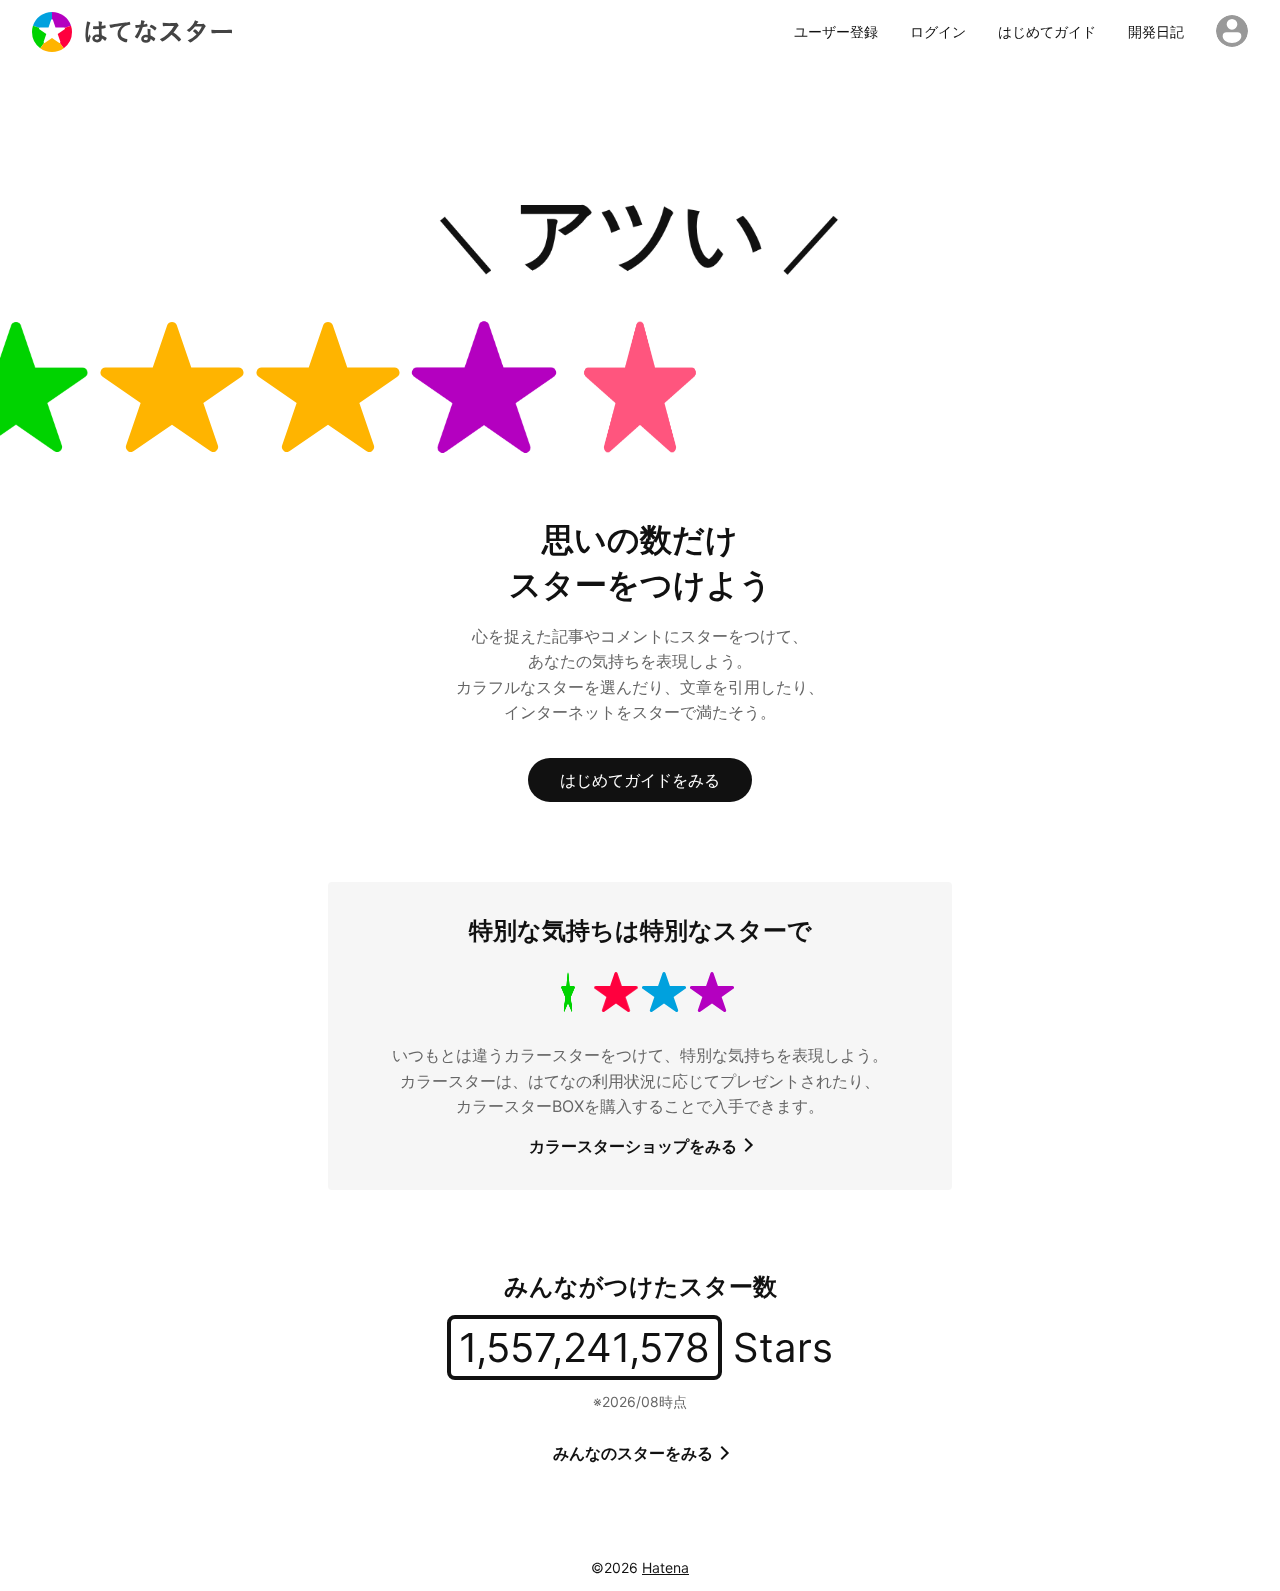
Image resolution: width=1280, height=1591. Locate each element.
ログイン (938, 32)
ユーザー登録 (836, 32)
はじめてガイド (1047, 32)
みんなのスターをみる (635, 1453)
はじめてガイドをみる (640, 780)
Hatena (665, 1567)
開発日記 (1156, 32)
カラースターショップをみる (635, 1146)
